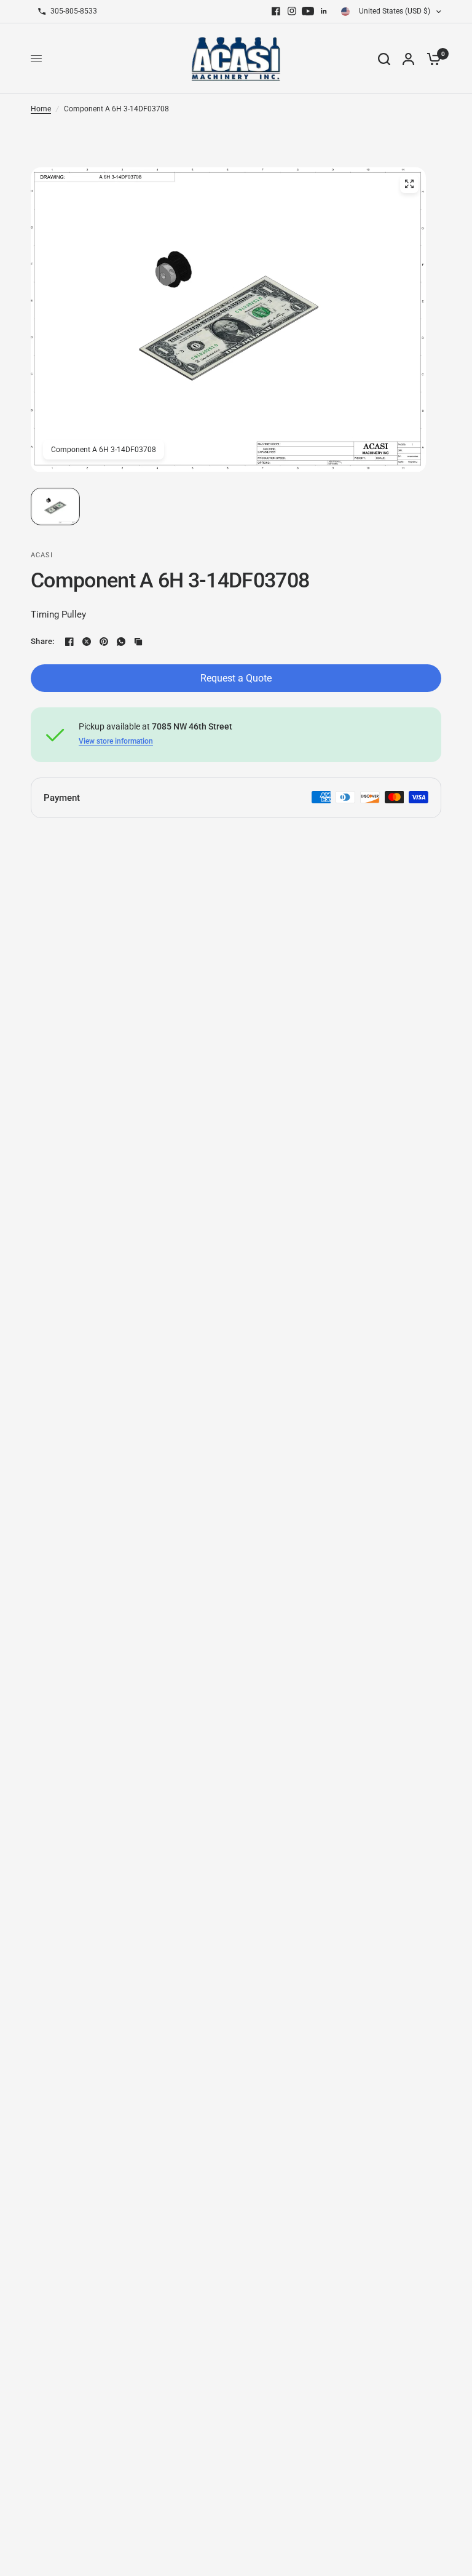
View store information (116, 741)
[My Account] (408, 59)
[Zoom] (409, 184)
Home (41, 109)
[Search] (384, 59)
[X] (87, 642)
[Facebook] (276, 11)
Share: (43, 641)
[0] (431, 59)
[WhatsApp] (121, 642)
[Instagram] (292, 11)
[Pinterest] (104, 642)
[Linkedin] (324, 11)
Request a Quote (236, 678)
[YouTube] (308, 11)
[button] (55, 507)
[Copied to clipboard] (138, 642)
